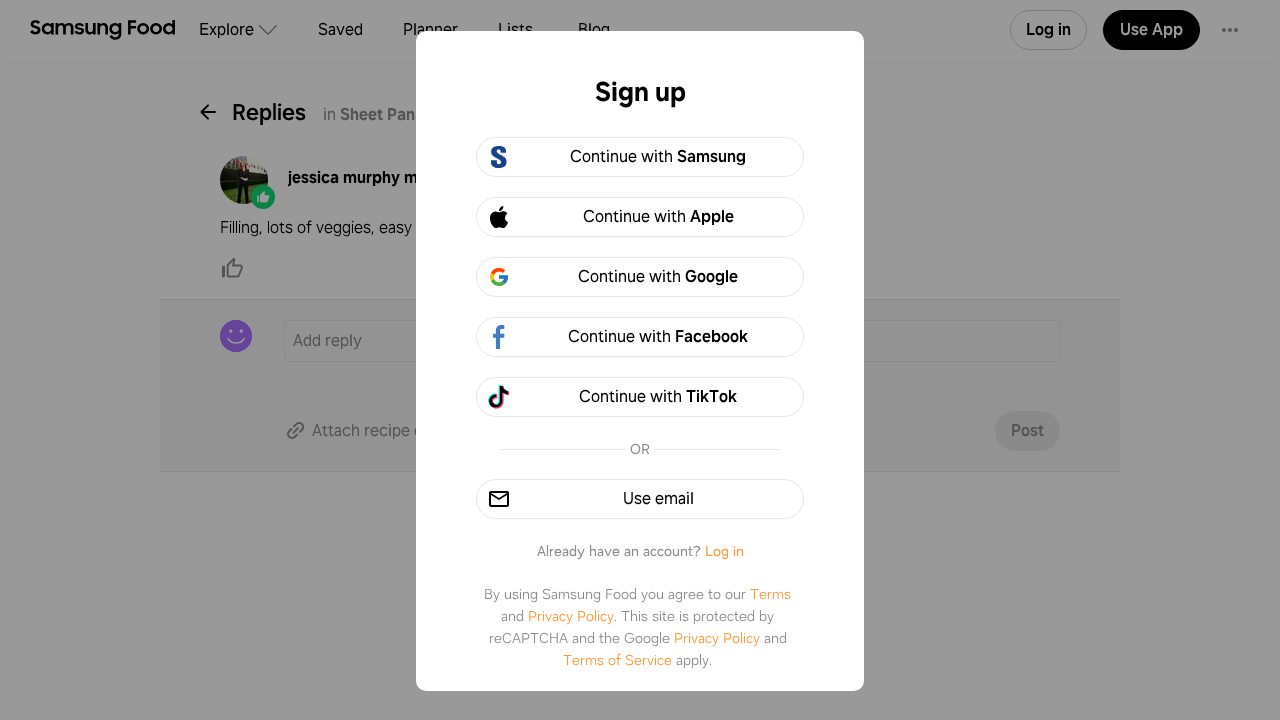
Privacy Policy (571, 616)
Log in (724, 551)
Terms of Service (617, 660)
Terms (770, 594)
